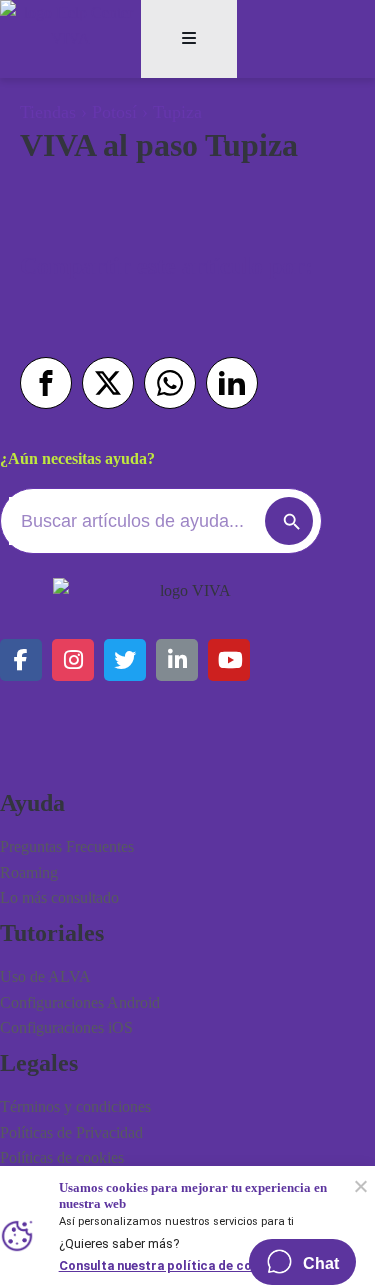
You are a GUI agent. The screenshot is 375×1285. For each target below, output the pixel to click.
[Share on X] (108, 383)
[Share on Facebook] (46, 383)
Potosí (114, 112)
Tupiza (177, 112)
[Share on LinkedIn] (232, 383)
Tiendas (48, 112)
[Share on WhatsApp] (170, 383)
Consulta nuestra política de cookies (171, 1264)
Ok (360, 1186)
